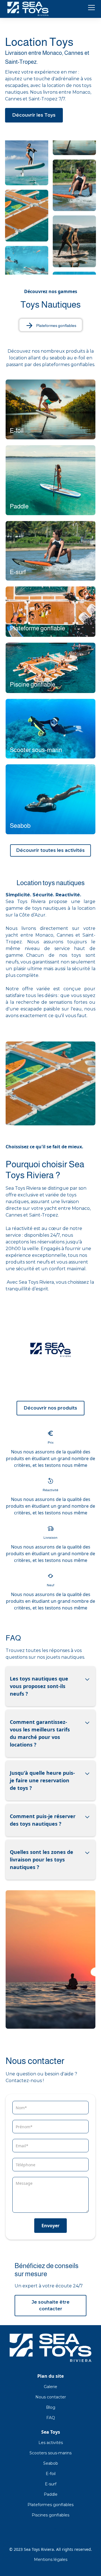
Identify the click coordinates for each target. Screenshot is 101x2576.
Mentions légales (51, 2559)
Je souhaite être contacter (51, 2305)
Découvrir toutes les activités (50, 850)
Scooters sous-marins (50, 2453)
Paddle (51, 2494)
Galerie (50, 2387)
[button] (90, 8)
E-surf (51, 2484)
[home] (28, 9)
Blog (51, 2407)
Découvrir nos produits (50, 1408)
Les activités (51, 2443)
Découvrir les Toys (34, 115)
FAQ (51, 2418)
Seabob (51, 2463)
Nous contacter (51, 2397)
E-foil (51, 2474)
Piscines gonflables (50, 2515)
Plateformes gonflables (50, 2505)
